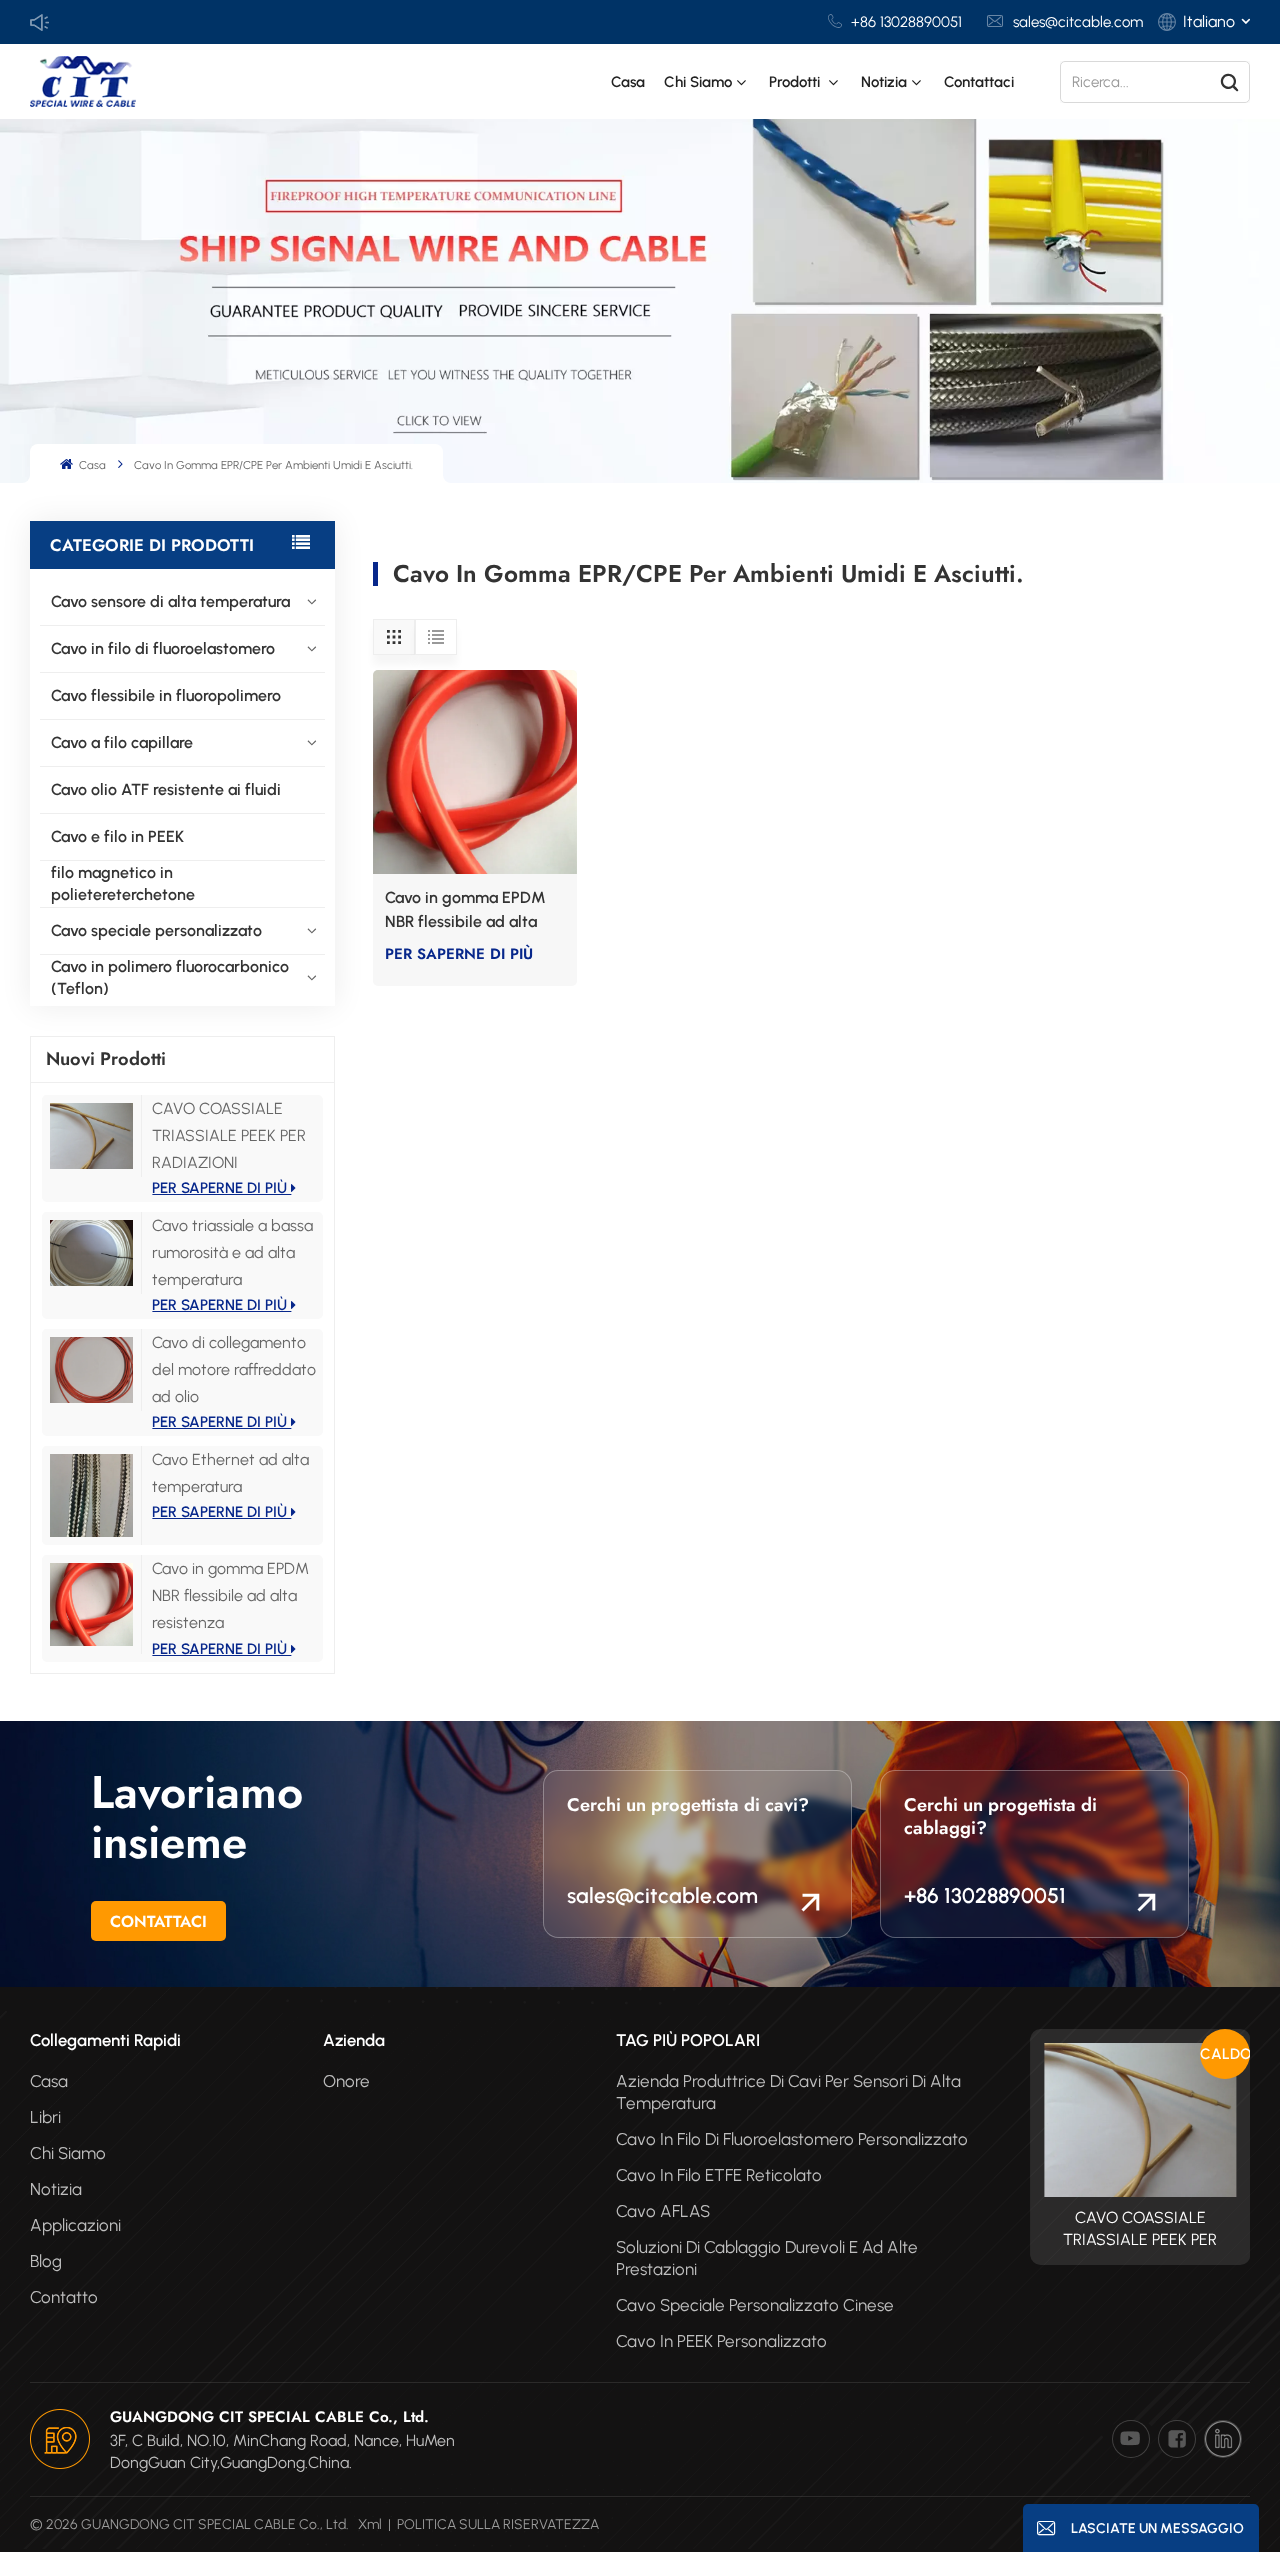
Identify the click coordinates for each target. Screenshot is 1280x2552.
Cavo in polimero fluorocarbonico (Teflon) (170, 977)
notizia (884, 82)
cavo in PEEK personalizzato (721, 2341)
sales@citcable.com (1078, 22)
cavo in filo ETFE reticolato (719, 2175)
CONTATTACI (158, 1921)
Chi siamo (698, 82)
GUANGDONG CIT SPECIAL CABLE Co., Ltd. (269, 2417)
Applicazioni (75, 2225)
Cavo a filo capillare (122, 742)
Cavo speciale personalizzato (156, 930)
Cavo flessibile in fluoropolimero (166, 695)
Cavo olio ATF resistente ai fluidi (166, 789)
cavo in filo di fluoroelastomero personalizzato (792, 2139)
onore (346, 2081)
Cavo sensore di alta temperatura (170, 601)
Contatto (64, 2297)
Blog (46, 2261)
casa (49, 2081)
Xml (370, 2524)
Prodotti (796, 82)
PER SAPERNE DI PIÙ (221, 1188)
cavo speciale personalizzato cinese (755, 2305)
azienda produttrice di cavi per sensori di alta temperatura (788, 2092)
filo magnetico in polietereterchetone (123, 883)
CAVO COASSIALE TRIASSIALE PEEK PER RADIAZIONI (229, 1135)
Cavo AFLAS (663, 2211)
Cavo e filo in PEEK (117, 836)
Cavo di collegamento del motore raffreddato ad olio (234, 1369)
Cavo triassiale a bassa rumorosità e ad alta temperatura (232, 1252)
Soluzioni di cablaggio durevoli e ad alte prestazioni (767, 2258)
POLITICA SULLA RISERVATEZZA (498, 2524)
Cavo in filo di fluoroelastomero (163, 648)
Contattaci (979, 82)
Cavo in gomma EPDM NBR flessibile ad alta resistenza (230, 1595)
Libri (45, 2117)
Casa (628, 82)
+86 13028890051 (906, 22)
